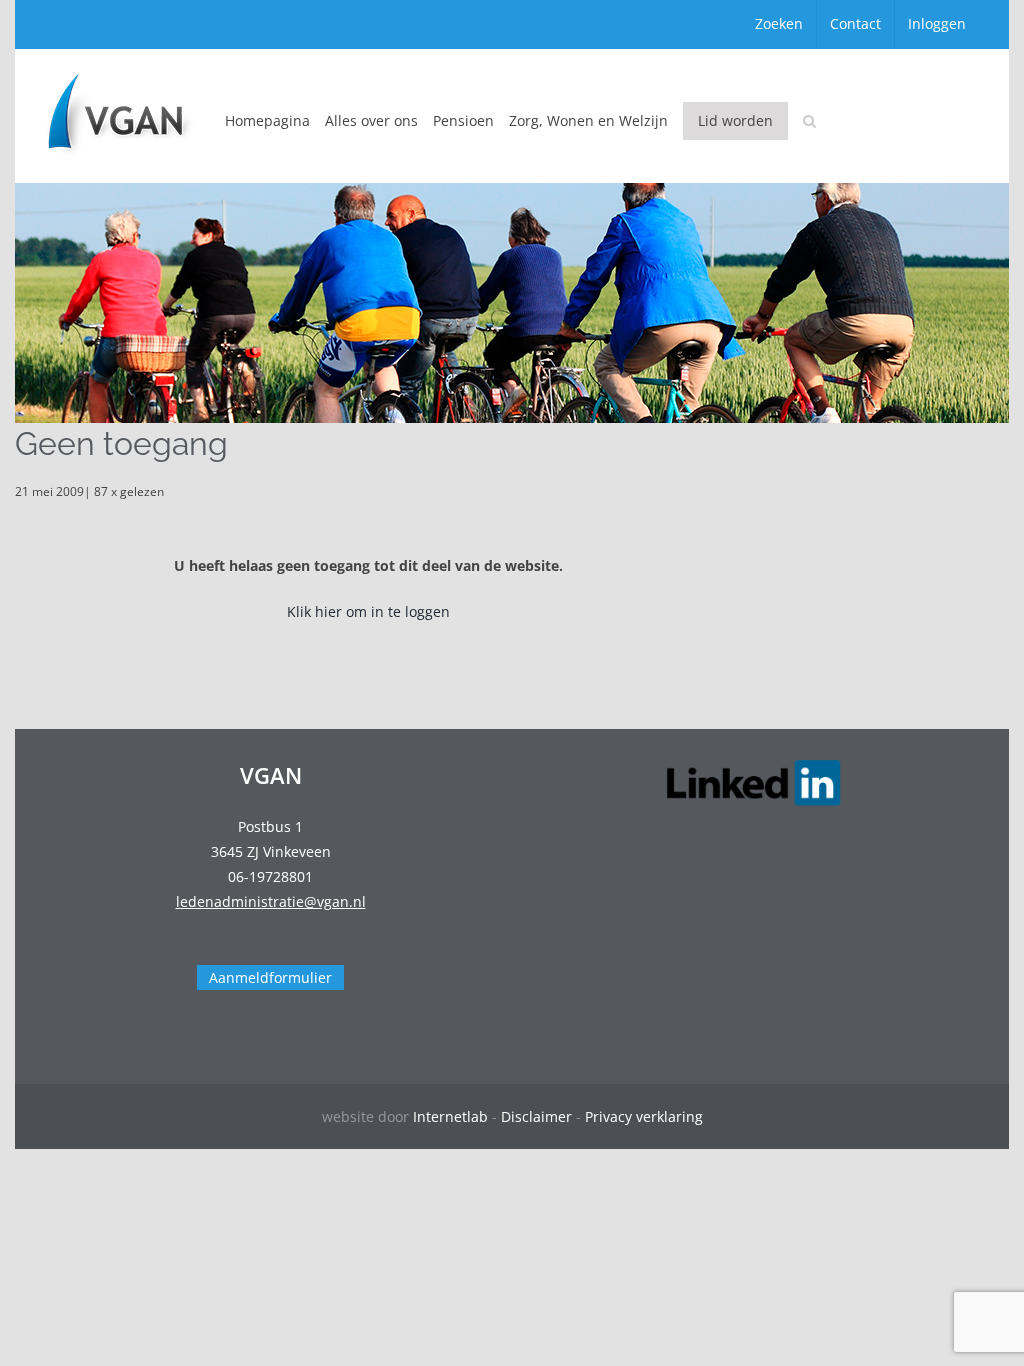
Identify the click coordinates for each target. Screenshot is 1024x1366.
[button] (809, 121)
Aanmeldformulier (270, 977)
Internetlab (450, 1116)
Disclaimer (536, 1116)
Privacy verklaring (644, 1116)
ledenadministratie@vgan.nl (271, 901)
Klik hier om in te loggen (368, 611)
